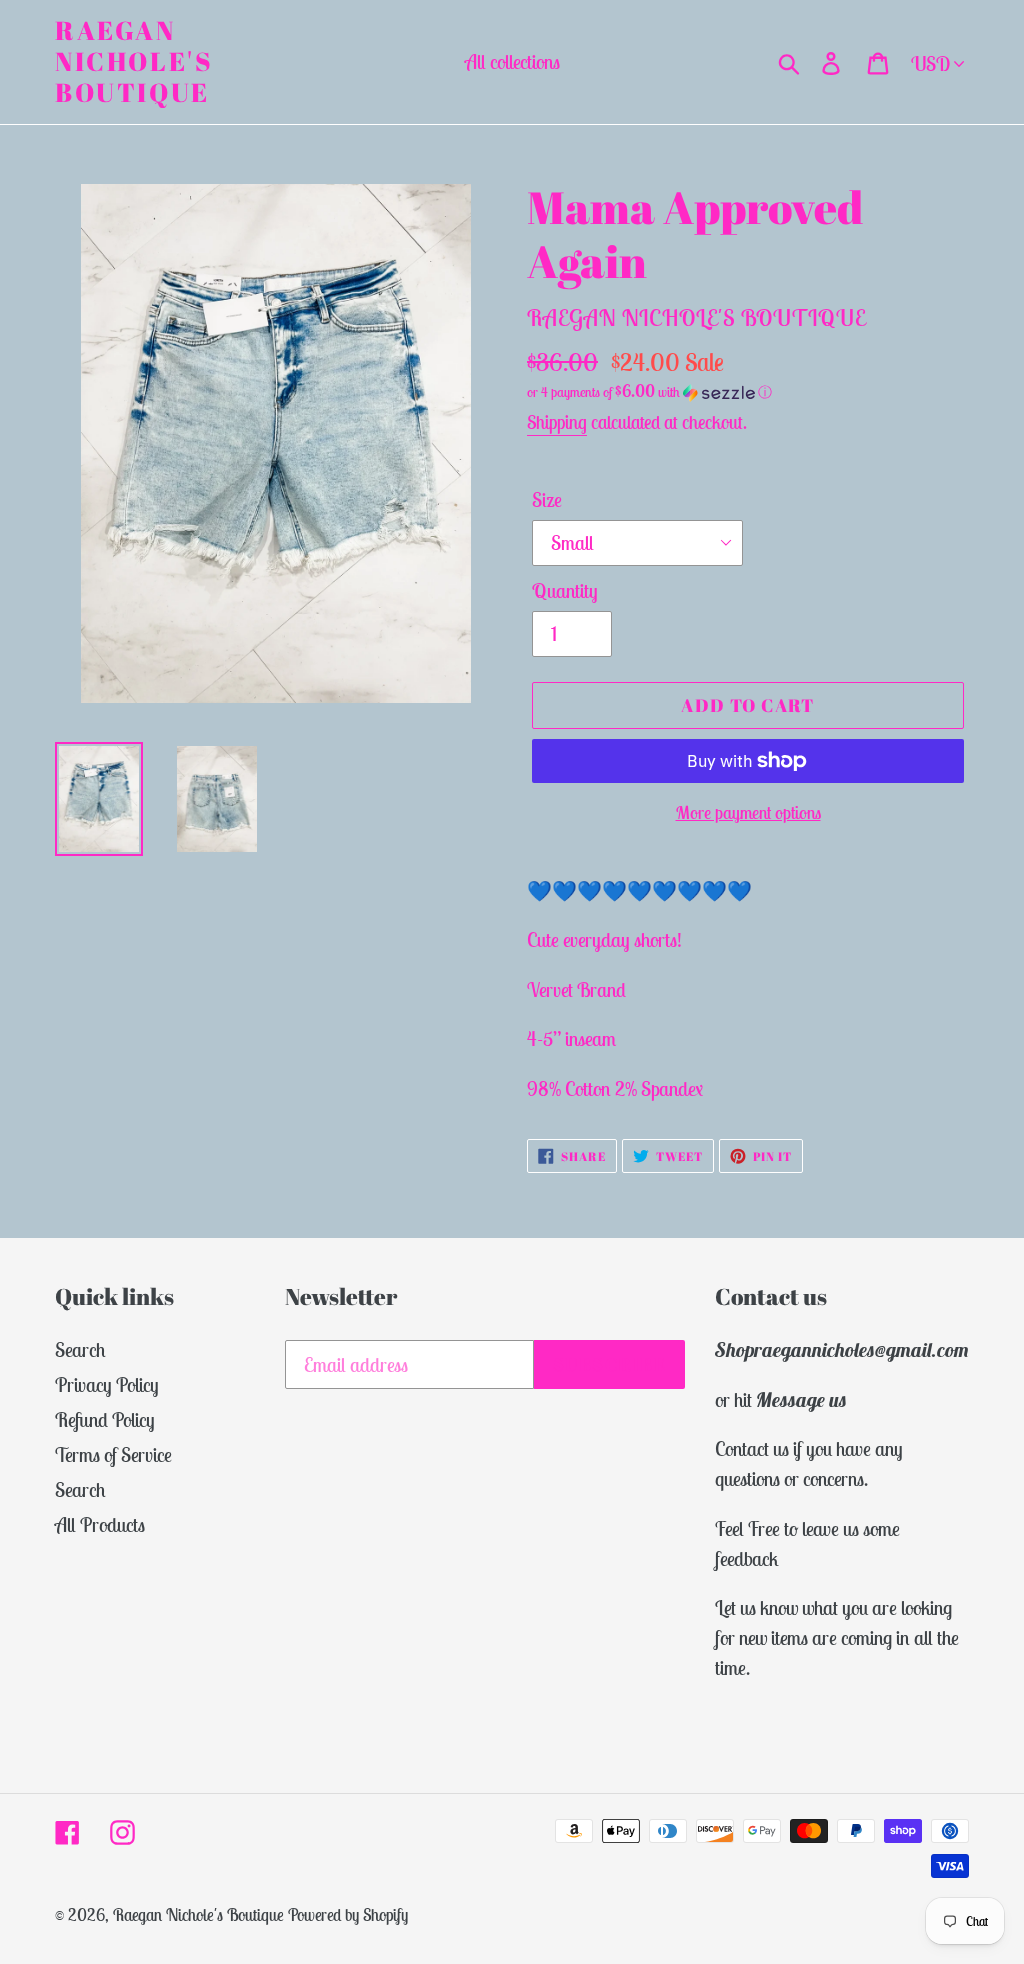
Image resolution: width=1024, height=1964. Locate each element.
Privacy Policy (107, 1384)
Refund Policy (105, 1419)
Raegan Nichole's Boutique (134, 62)
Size (547, 499)
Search (80, 1349)
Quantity (565, 590)
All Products (100, 1524)
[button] (748, 392)
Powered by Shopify (348, 1915)
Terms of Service (113, 1454)
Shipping (557, 422)
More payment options (748, 812)
